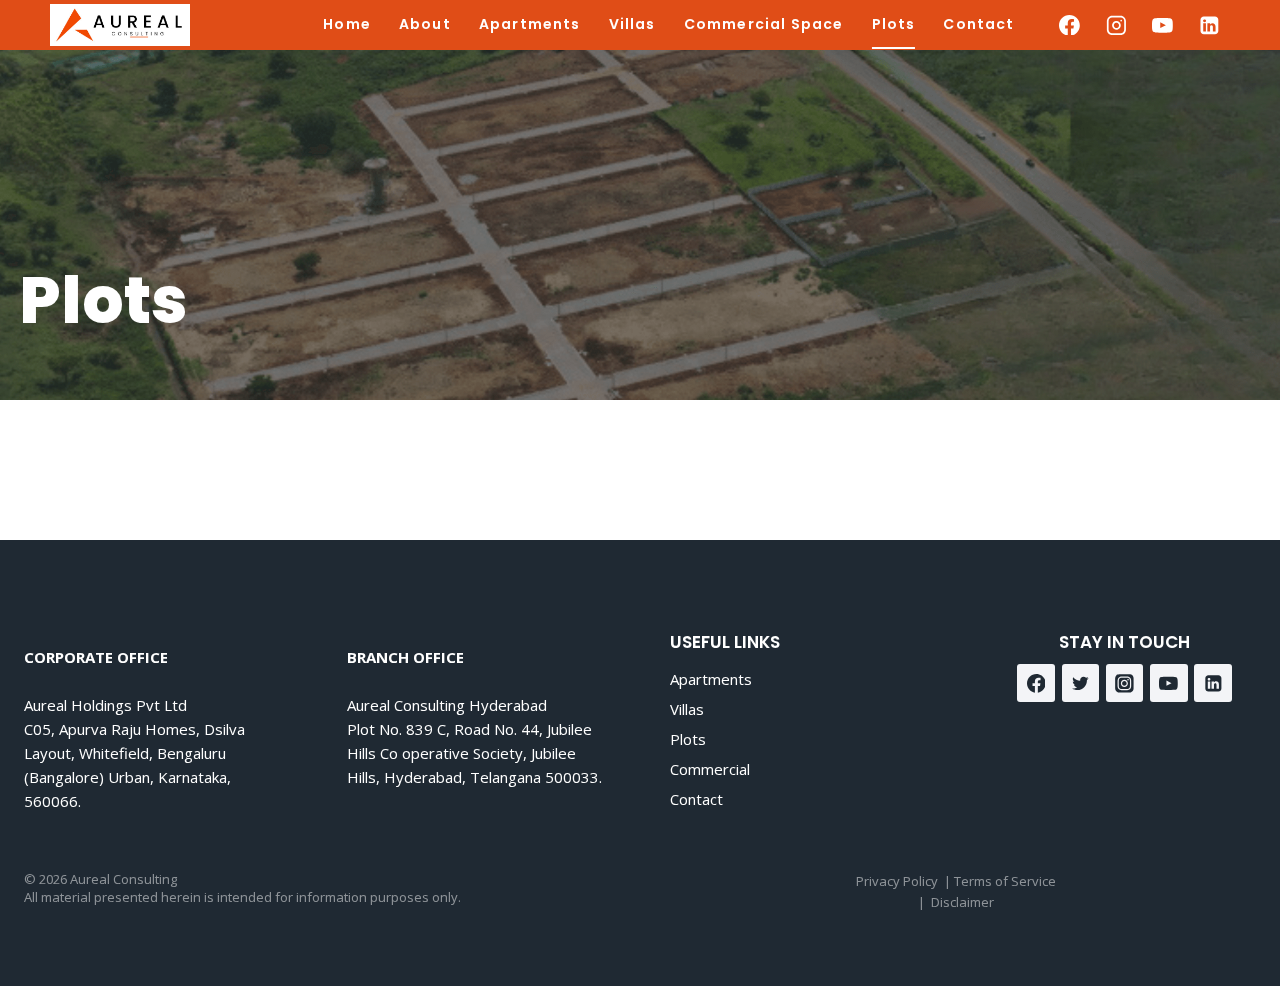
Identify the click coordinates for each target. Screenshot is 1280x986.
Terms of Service (1005, 881)
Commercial (710, 769)
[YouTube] (1163, 25)
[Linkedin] (1209, 25)
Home (347, 24)
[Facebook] (1070, 25)
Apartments (530, 24)
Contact (978, 24)
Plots (894, 24)
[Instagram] (1116, 25)
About (425, 24)
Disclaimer (962, 902)
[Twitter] (1081, 683)
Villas (632, 24)
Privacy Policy (897, 881)
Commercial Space (764, 24)
